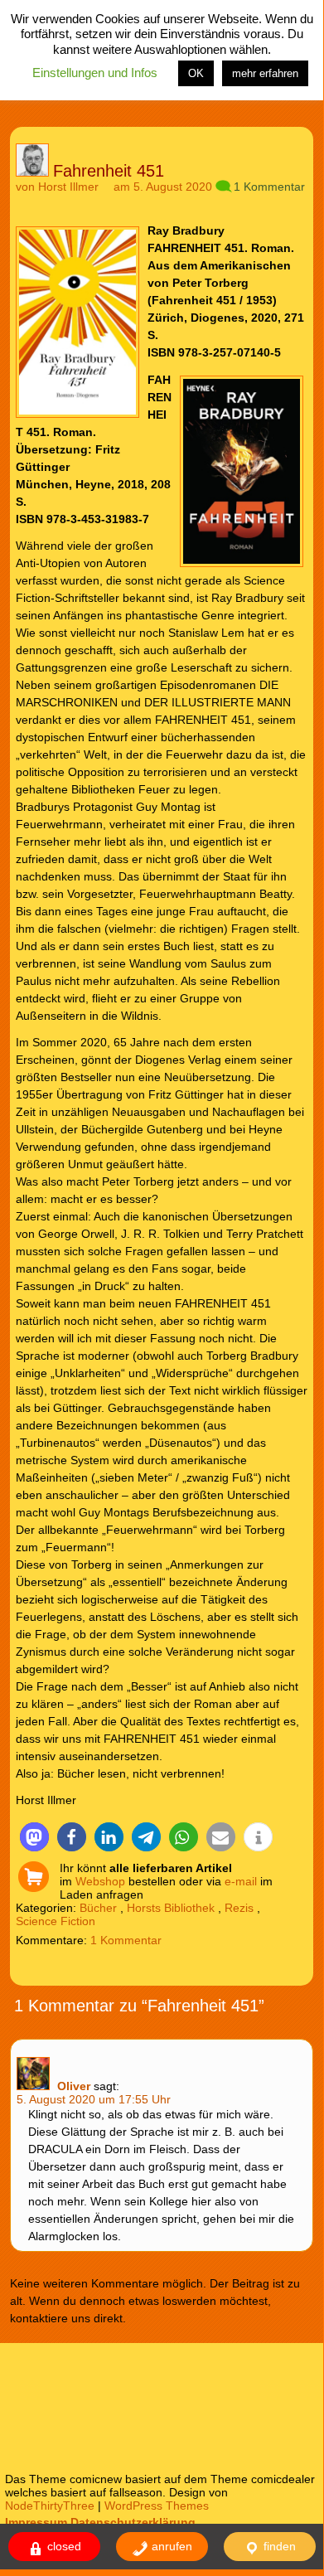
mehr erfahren (265, 73)
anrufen (170, 2546)
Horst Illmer (68, 187)
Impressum (36, 2522)
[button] (34, 1837)
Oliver (74, 2086)
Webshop (100, 1881)
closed (63, 2546)
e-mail (241, 1881)
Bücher (98, 1908)
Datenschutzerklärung (133, 2522)
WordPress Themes (157, 2506)
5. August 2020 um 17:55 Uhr (94, 2099)
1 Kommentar (269, 187)
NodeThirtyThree (50, 2506)
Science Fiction (56, 1921)
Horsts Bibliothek (171, 1908)
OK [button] (196, 73)
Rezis (239, 1908)
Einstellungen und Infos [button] (95, 73)
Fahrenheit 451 (109, 171)
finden (278, 2546)
